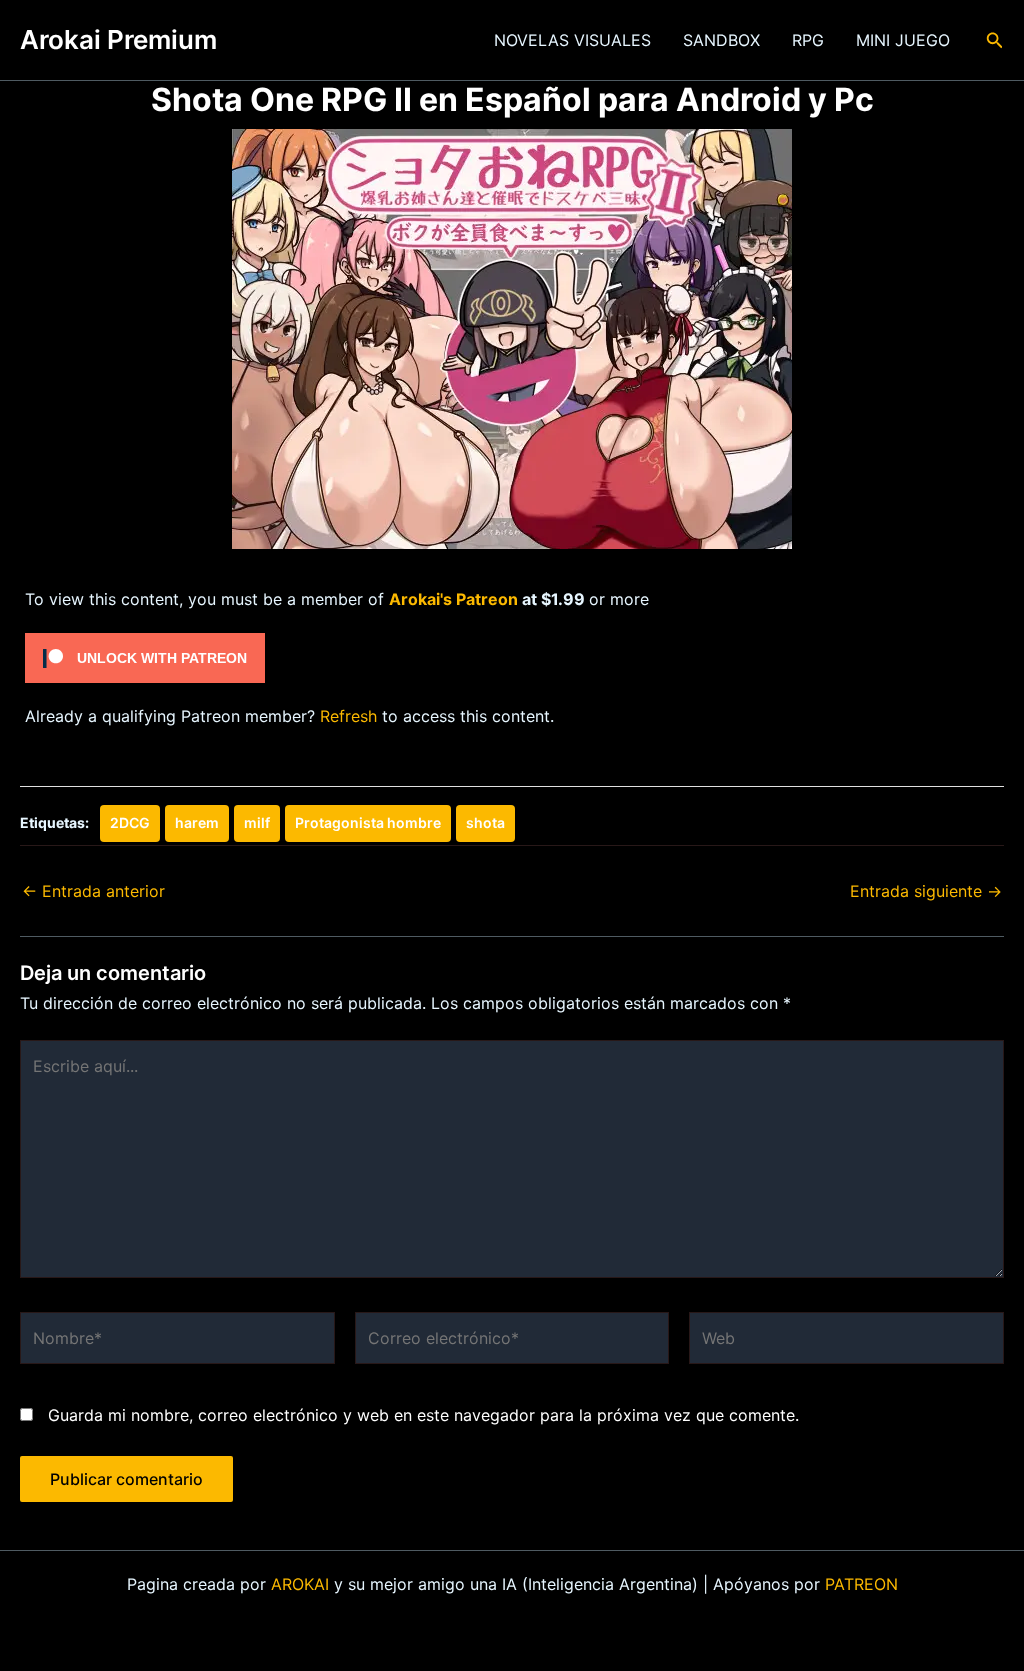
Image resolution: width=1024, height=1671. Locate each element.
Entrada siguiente (926, 891)
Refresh (348, 716)
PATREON (861, 1584)
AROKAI (300, 1584)
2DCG (130, 822)
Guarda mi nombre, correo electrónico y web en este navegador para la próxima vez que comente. (423, 1415)
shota (485, 822)
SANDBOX (721, 40)
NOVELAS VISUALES (572, 40)
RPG (808, 40)
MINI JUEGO (903, 40)
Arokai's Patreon (453, 599)
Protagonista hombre (368, 822)
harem (197, 822)
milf (257, 822)
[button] (995, 40)
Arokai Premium (118, 39)
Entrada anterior (93, 891)
